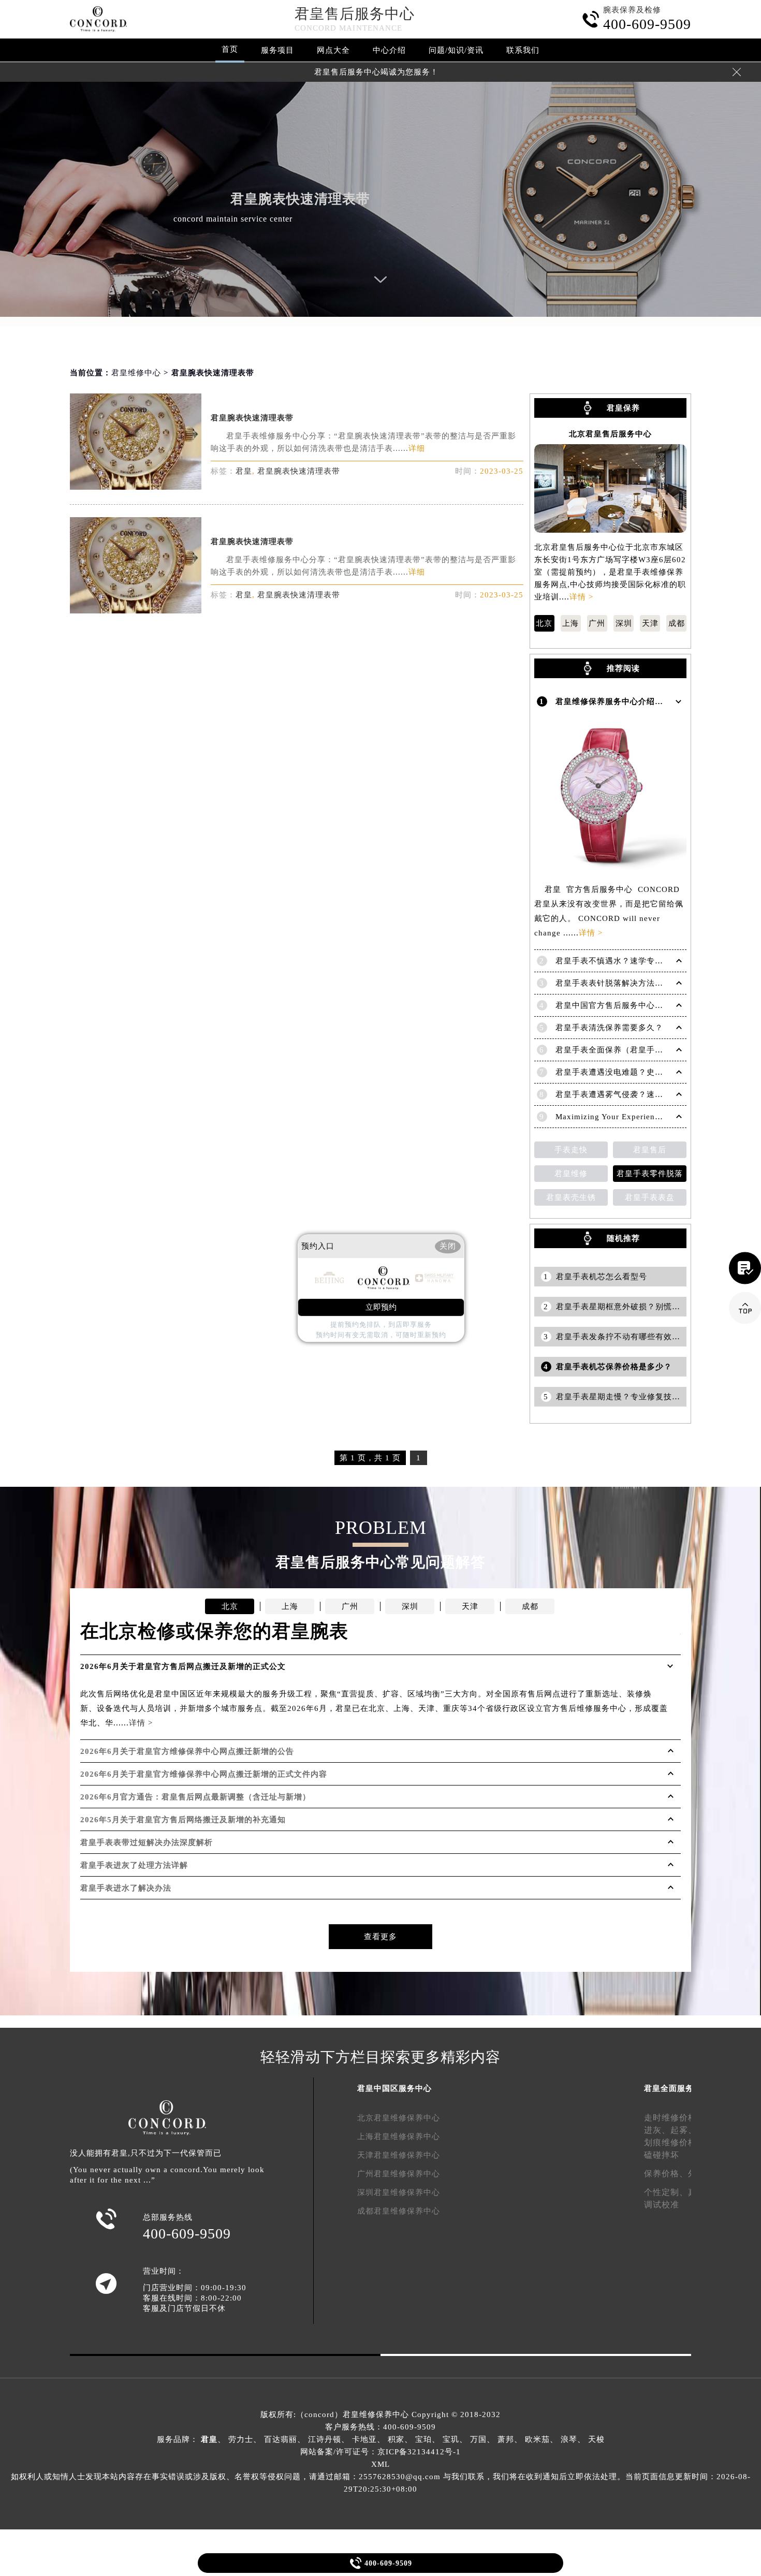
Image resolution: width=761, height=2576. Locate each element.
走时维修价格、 (675, 2118)
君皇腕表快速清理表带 (252, 418)
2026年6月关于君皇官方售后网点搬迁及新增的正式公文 (183, 1666)
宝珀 (423, 2439)
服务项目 (277, 50)
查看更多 (380, 1937)
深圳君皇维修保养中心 (399, 2192)
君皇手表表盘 (650, 1197)
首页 (230, 49)
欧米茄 (537, 2439)
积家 (396, 2439)
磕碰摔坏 (662, 2155)
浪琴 (569, 2439)
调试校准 (662, 2205)
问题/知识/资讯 (456, 50)
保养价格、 (666, 2173)
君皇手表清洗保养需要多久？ (609, 1028)
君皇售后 (650, 1150)
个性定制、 (666, 2192)
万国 (478, 2439)
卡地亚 (364, 2439)
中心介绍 (389, 50)
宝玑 (451, 2439)
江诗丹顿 (325, 2439)
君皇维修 (571, 1174)
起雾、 (684, 2130)
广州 (597, 623)
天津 (650, 623)
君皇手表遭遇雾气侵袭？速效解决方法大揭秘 (638, 1094)
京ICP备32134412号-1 (419, 2452)
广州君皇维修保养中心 (399, 2174)
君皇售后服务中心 (355, 14)
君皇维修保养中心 (376, 2414)
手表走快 (571, 1150)
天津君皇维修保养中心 (399, 2155)
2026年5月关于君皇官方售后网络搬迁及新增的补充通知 (183, 1820)
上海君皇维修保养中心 (399, 2136)
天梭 (596, 2439)
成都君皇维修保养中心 (399, 2211)
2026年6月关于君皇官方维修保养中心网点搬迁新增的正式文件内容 (204, 1774)
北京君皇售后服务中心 (610, 434)
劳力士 (241, 2439)
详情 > (581, 597)
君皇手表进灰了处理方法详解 (134, 1865)
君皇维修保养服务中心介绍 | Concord (625, 701)
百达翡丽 (281, 2439)
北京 (544, 623)
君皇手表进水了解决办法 (126, 1888)
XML (380, 2464)
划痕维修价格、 (675, 2142)
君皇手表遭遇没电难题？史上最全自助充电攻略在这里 (655, 1072)
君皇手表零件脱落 (650, 1174)
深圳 (624, 623)
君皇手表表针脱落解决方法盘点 (613, 983)
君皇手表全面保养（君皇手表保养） (622, 1050)
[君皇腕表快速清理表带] (136, 487)
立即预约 (381, 1307)
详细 (417, 448)
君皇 (244, 471)
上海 (570, 623)
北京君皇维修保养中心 (399, 2118)
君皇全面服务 (669, 2088)
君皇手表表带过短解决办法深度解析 (147, 1842)
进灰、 (657, 2130)
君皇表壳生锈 (571, 1197)
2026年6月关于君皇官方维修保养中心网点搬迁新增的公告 (187, 1751)
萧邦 (506, 2439)
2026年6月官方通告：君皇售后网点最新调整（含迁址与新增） (195, 1797)
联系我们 (523, 50)
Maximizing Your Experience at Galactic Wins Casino (655, 1117)
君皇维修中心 (136, 373)
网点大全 (333, 50)
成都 (677, 623)
